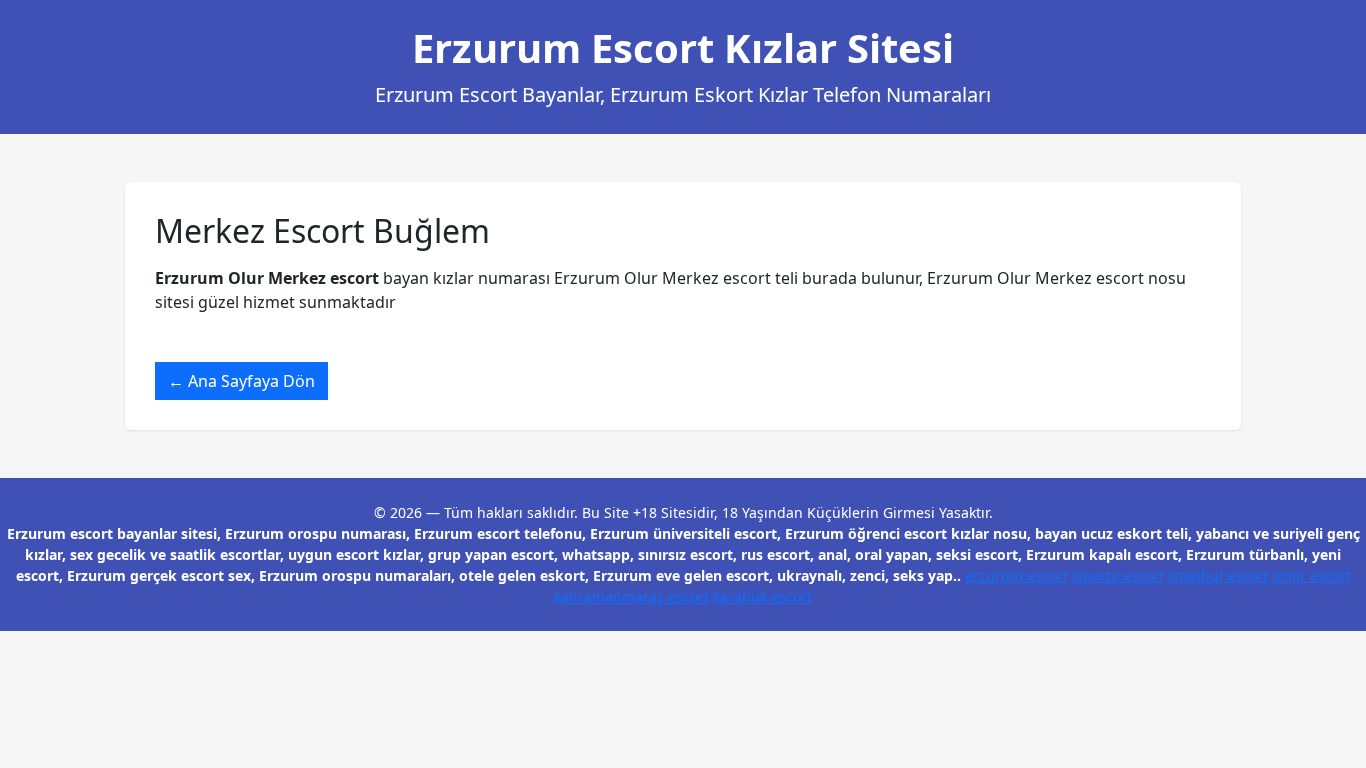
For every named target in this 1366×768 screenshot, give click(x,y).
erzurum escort (1016, 575)
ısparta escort (1118, 575)
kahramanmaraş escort (631, 596)
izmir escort (1311, 575)
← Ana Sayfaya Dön (241, 381)
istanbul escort (1218, 575)
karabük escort (762, 596)
